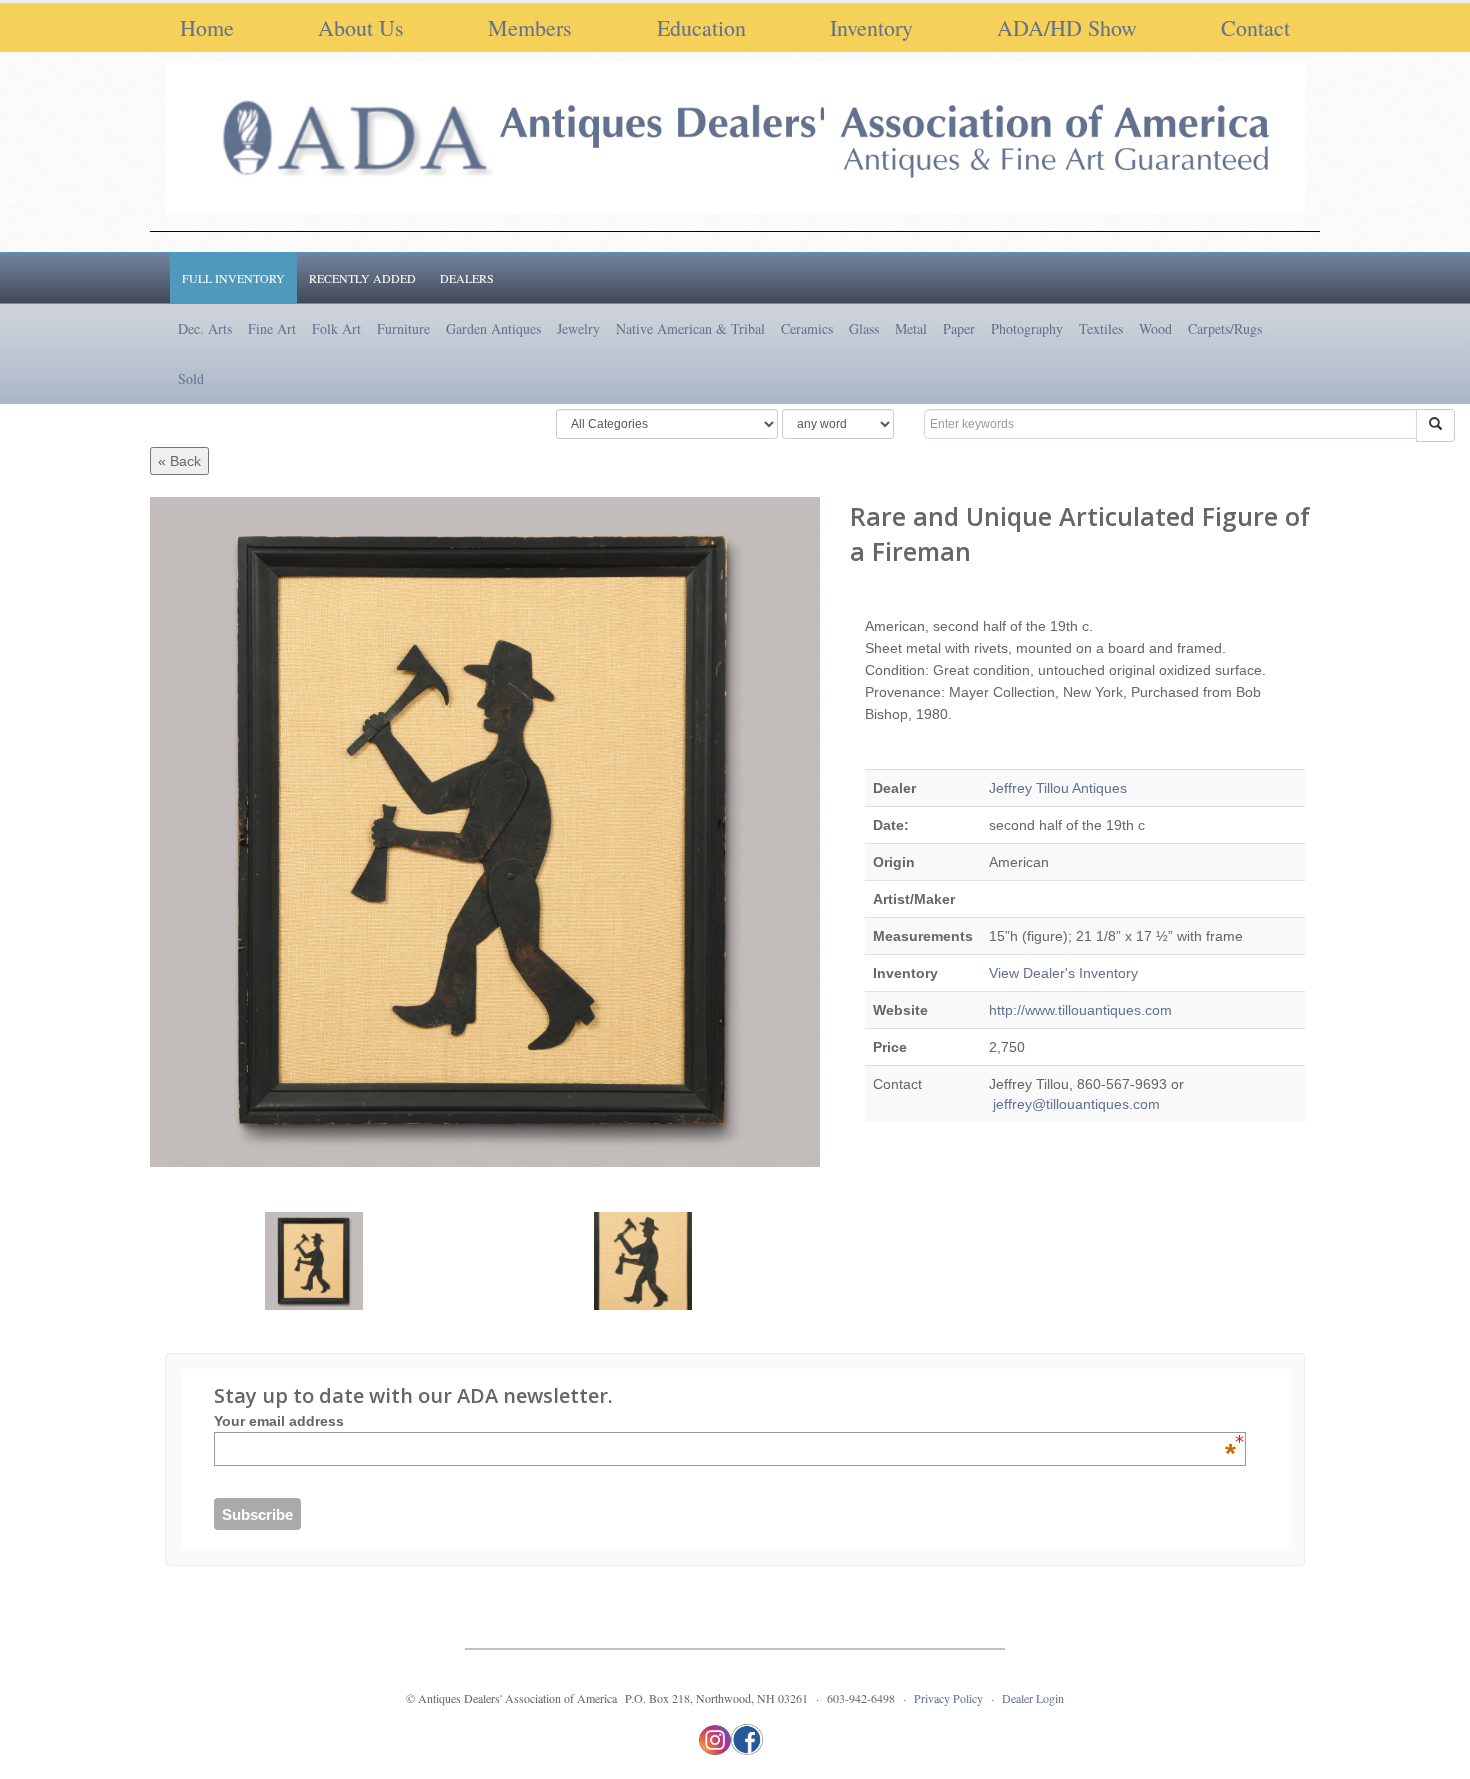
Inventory (871, 27)
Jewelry (578, 328)
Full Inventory (233, 278)
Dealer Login (1033, 1698)
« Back (179, 461)
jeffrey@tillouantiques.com (1074, 1104)
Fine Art (272, 328)
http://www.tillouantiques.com (1080, 1010)
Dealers (467, 278)
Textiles (1101, 328)
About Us (361, 27)
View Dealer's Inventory (1063, 973)
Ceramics (807, 328)
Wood (1155, 328)
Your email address (725, 1421)
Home (207, 27)
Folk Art (336, 328)
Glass (864, 328)
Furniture (403, 328)
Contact (1255, 27)
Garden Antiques (493, 328)
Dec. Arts (205, 328)
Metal (911, 328)
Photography (1027, 328)
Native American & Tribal (690, 328)
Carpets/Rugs (1225, 328)
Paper (959, 328)
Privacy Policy (948, 1698)
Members (530, 27)
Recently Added (362, 278)
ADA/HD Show (1067, 27)
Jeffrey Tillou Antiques (1058, 788)
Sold (191, 378)
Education (701, 27)
